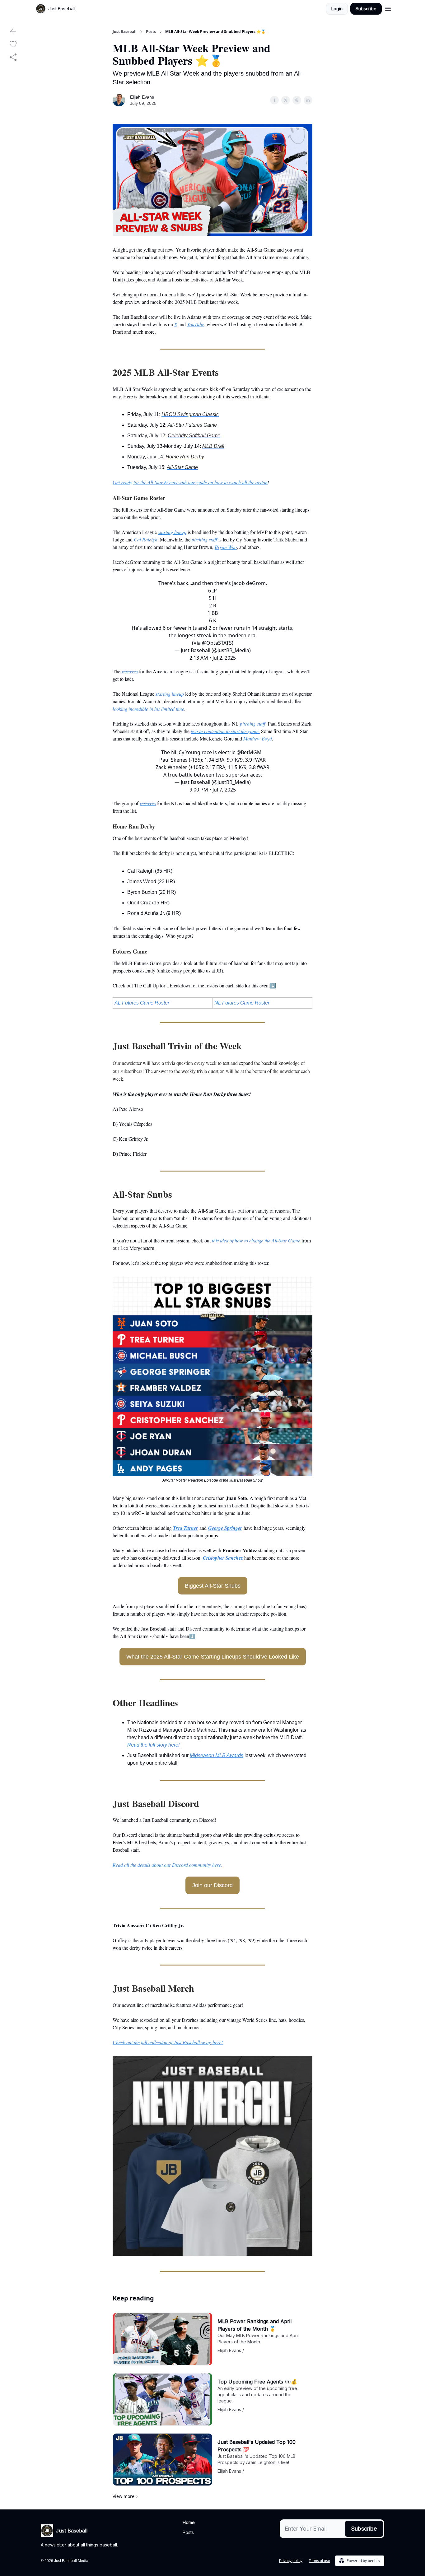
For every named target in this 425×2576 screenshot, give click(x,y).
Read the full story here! (153, 1745)
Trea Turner (185, 1528)
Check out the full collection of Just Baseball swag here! (168, 2042)
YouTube (196, 324)
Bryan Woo (226, 547)
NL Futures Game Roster (242, 1003)
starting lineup (172, 532)
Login (337, 9)
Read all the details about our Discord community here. (167, 1865)
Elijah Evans (142, 97)
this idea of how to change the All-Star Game (256, 1240)
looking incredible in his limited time (148, 709)
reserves (129, 671)
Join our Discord (213, 1885)
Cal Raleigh (146, 539)
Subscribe (366, 9)
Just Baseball (125, 32)
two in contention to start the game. (225, 731)
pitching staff (204, 539)
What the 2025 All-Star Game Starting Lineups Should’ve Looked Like (213, 1657)
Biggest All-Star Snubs (213, 1586)
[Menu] (388, 8)
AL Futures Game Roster (142, 1003)
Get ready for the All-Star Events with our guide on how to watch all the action (190, 482)
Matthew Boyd (258, 738)
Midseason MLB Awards (217, 1755)
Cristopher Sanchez (223, 1558)
